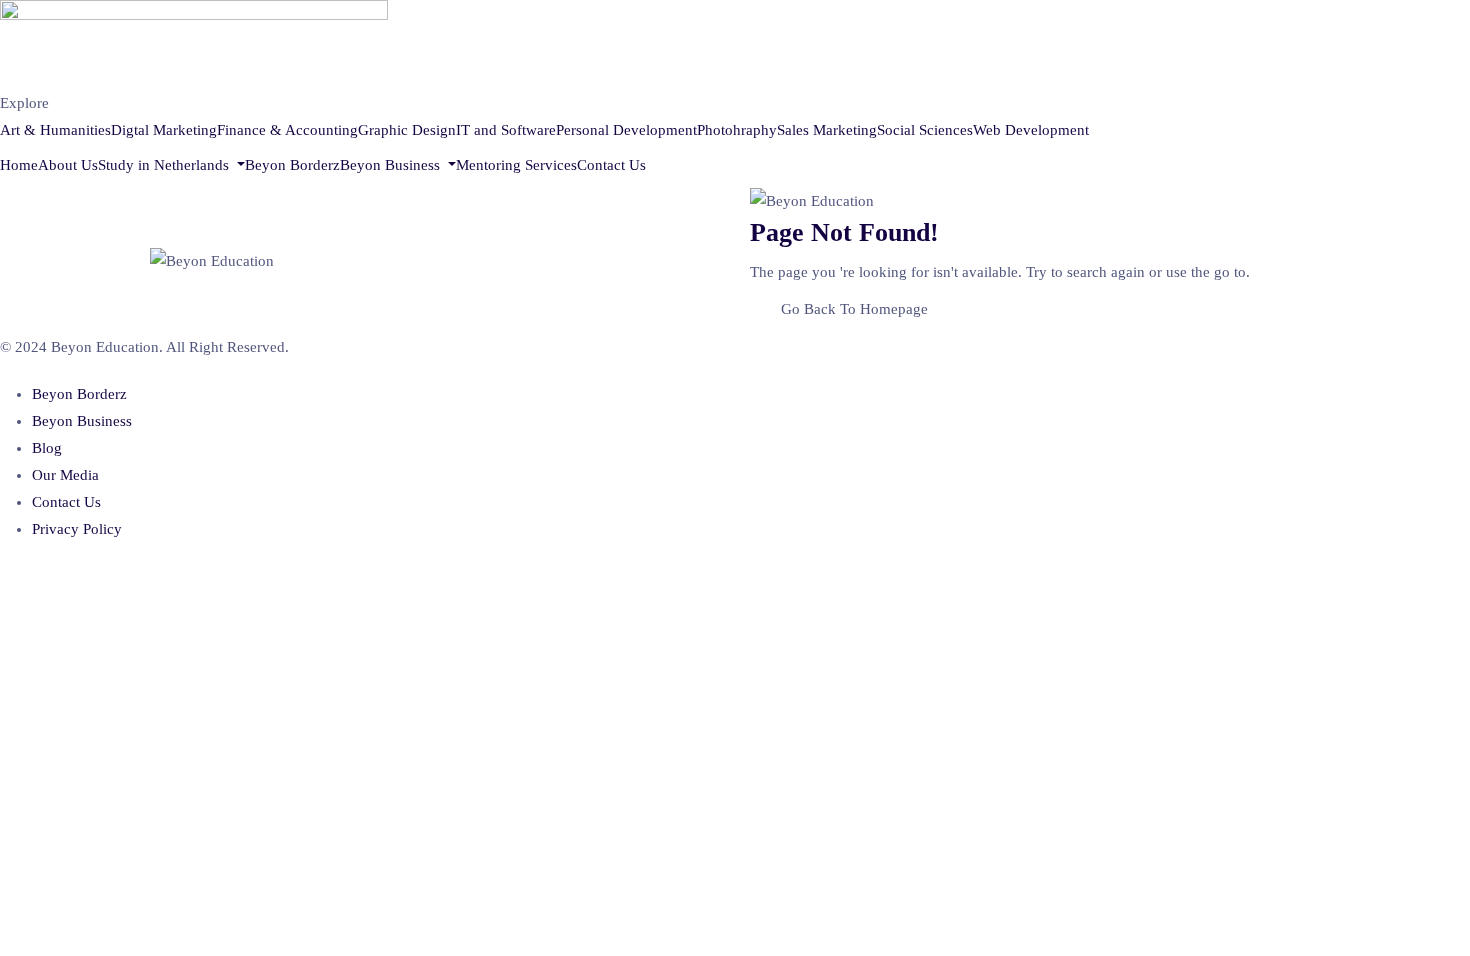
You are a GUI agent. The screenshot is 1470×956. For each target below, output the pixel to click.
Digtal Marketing (164, 130)
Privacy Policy (77, 529)
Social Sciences (925, 130)
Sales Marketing (827, 130)
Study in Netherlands (165, 165)
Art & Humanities (55, 130)
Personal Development (626, 130)
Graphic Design (407, 130)
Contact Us (611, 165)
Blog (47, 448)
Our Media (65, 475)
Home (19, 165)
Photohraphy (737, 130)
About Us (68, 165)
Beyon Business (392, 165)
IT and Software (506, 130)
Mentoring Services (516, 165)
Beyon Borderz (292, 165)
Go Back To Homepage (854, 309)
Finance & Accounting (287, 130)
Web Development (1031, 130)
